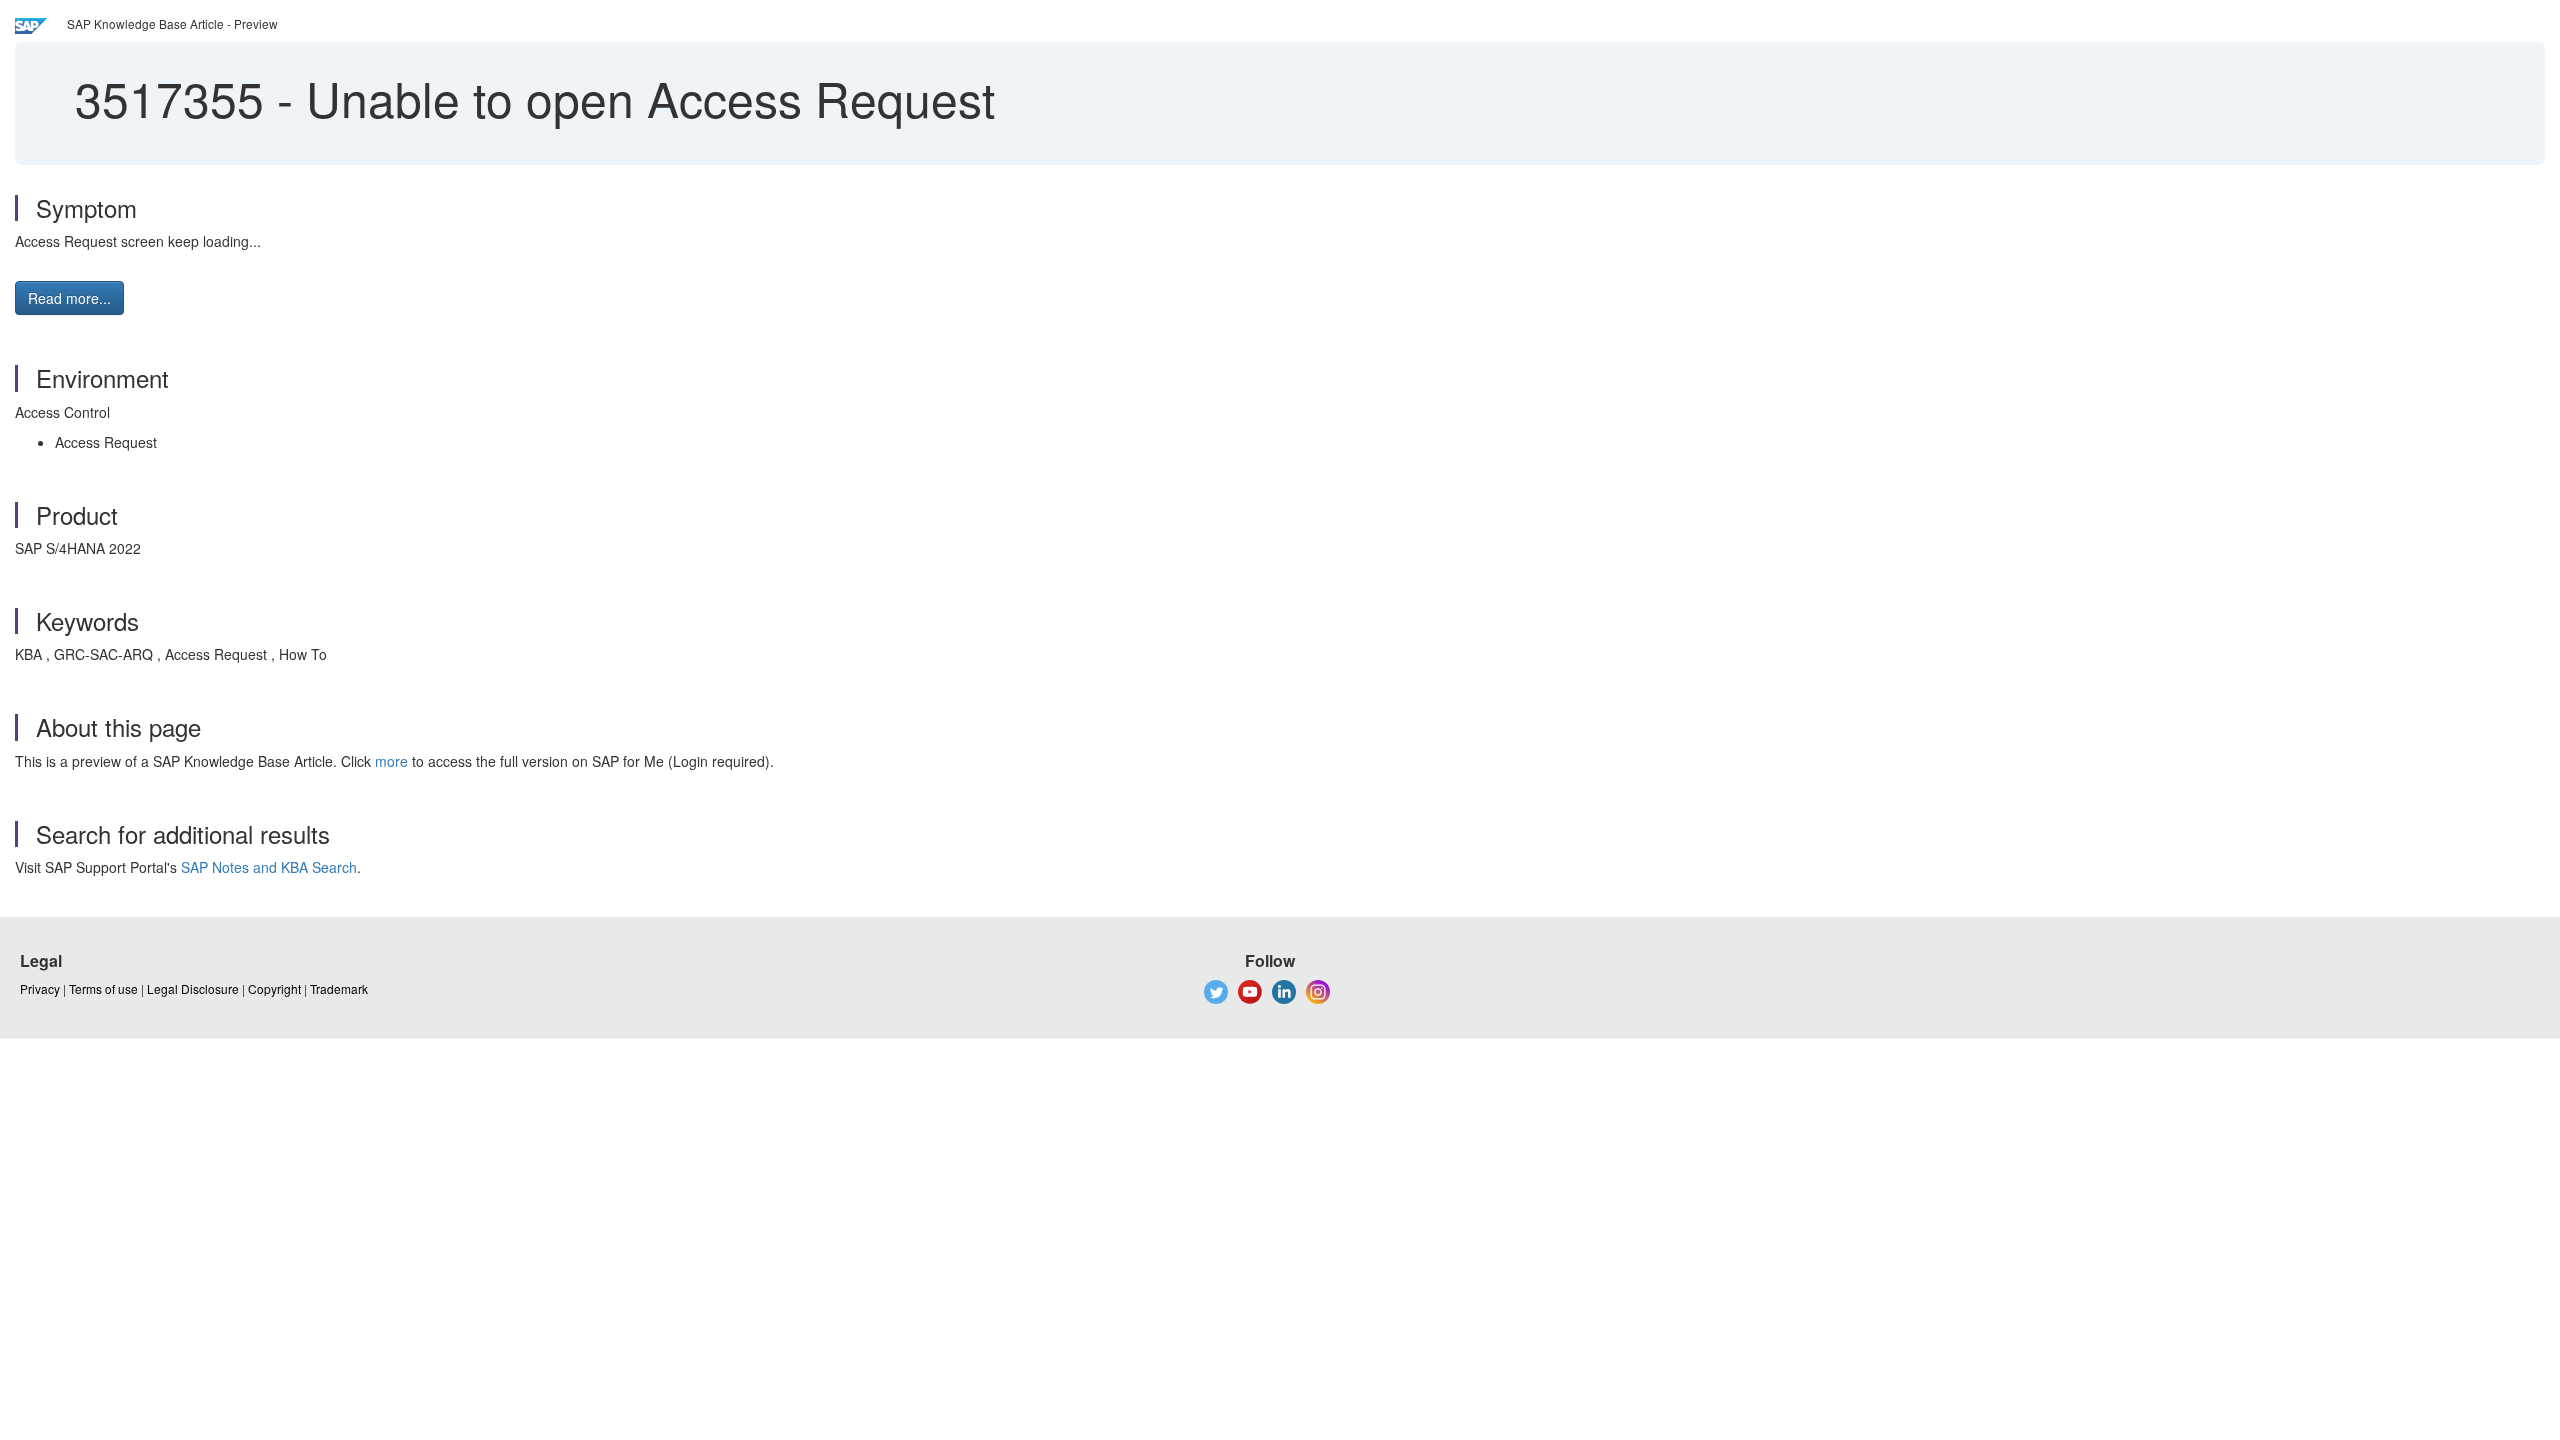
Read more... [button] (69, 298)
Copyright (274, 988)
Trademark (339, 988)
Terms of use (103, 988)
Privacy (40, 988)
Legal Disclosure (193, 988)
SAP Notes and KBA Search (269, 867)
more (391, 761)
